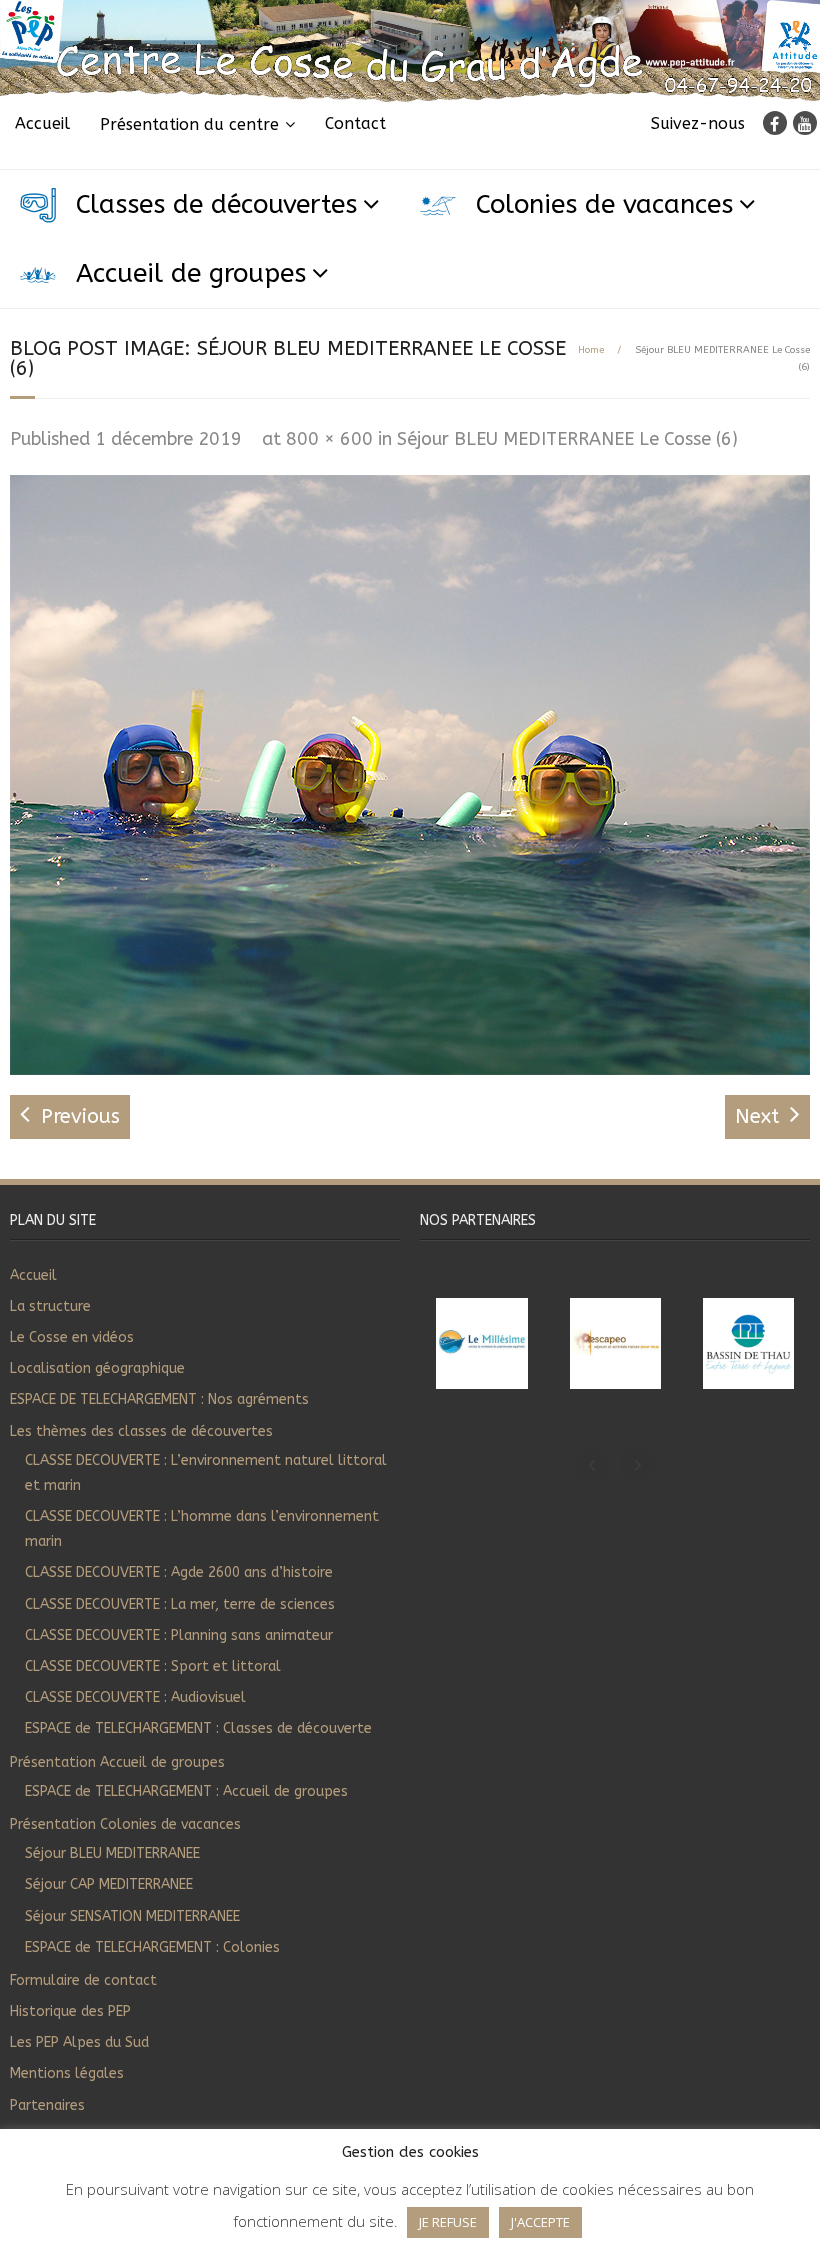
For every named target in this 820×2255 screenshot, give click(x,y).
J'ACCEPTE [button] (540, 2222)
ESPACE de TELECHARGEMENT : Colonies (152, 1947)
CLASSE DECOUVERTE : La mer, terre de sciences (180, 1604)
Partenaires (47, 2105)
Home (591, 350)
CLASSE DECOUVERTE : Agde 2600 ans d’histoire (179, 1572)
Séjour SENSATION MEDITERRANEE (132, 1916)
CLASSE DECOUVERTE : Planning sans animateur (179, 1635)
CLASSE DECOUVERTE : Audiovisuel (135, 1697)
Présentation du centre (189, 124)
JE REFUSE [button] (448, 2222)
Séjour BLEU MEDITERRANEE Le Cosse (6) (567, 439)
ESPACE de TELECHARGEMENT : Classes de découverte (198, 1728)
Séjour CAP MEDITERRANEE (109, 1884)
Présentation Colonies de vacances (125, 1824)
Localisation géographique (97, 1368)
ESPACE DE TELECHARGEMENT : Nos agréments (159, 1399)
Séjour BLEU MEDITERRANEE (112, 1853)
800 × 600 (329, 439)
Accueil (42, 123)
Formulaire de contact (83, 1980)
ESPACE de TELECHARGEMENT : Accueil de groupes (186, 1791)
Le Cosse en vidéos (72, 1337)
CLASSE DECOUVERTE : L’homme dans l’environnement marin (202, 1529)
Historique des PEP (70, 2011)
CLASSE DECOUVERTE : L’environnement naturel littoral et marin (206, 1473)
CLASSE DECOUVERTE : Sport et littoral (153, 1666)
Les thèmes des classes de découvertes (141, 1431)
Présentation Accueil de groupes (117, 1762)
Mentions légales (67, 2073)
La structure (50, 1306)
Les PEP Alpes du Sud (79, 2042)
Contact (355, 123)
